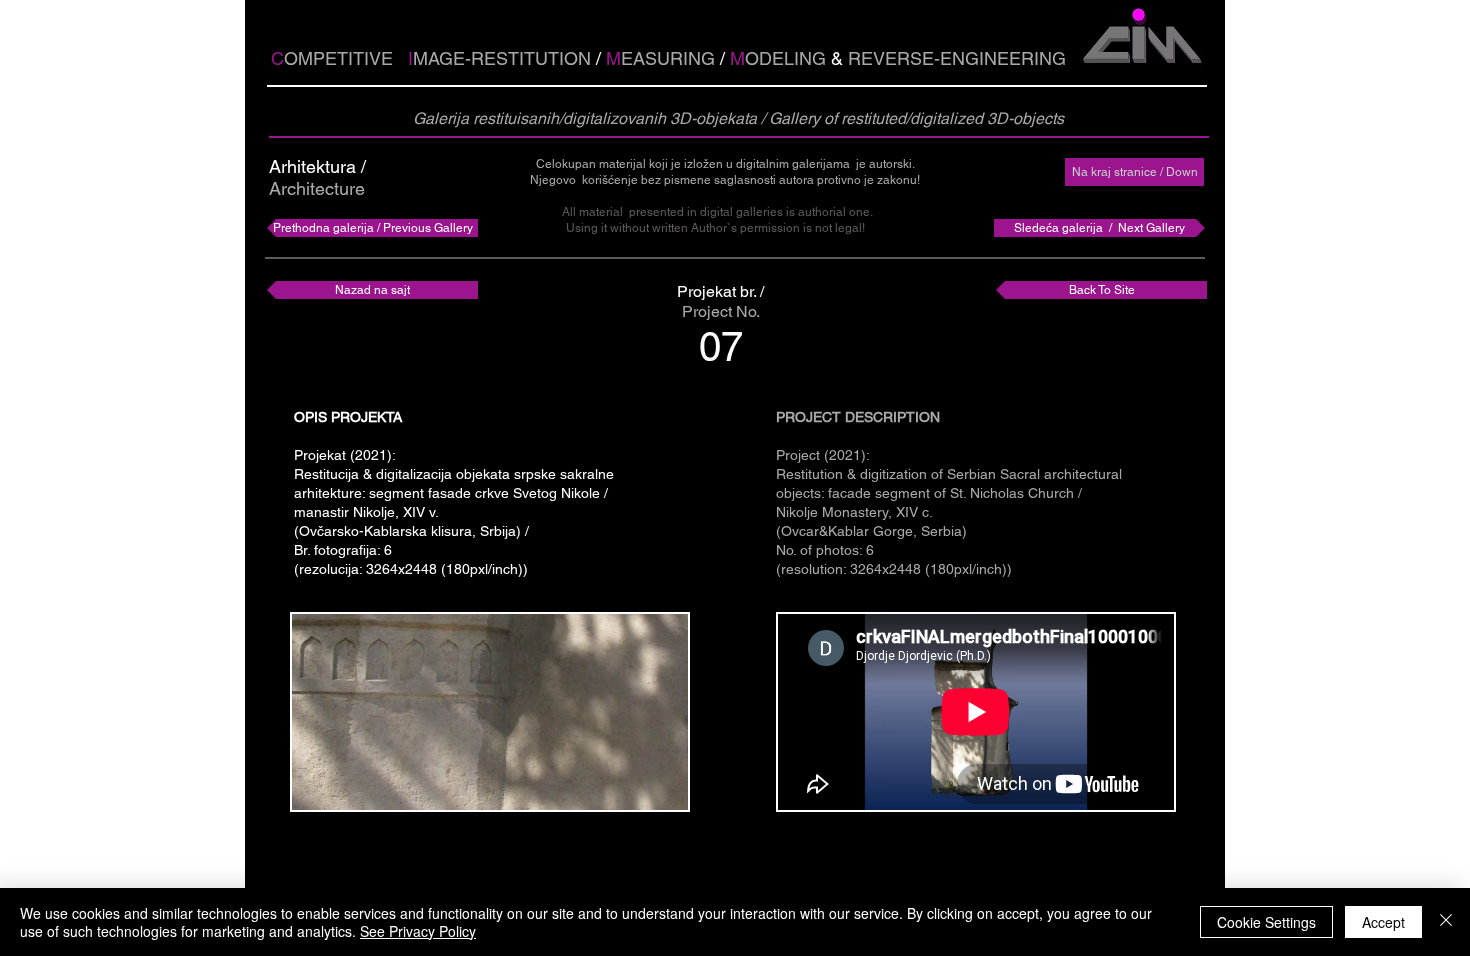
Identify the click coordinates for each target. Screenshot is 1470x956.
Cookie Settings (1266, 922)
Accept (1383, 922)
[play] (639, 792)
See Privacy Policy (418, 931)
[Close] (1446, 922)
